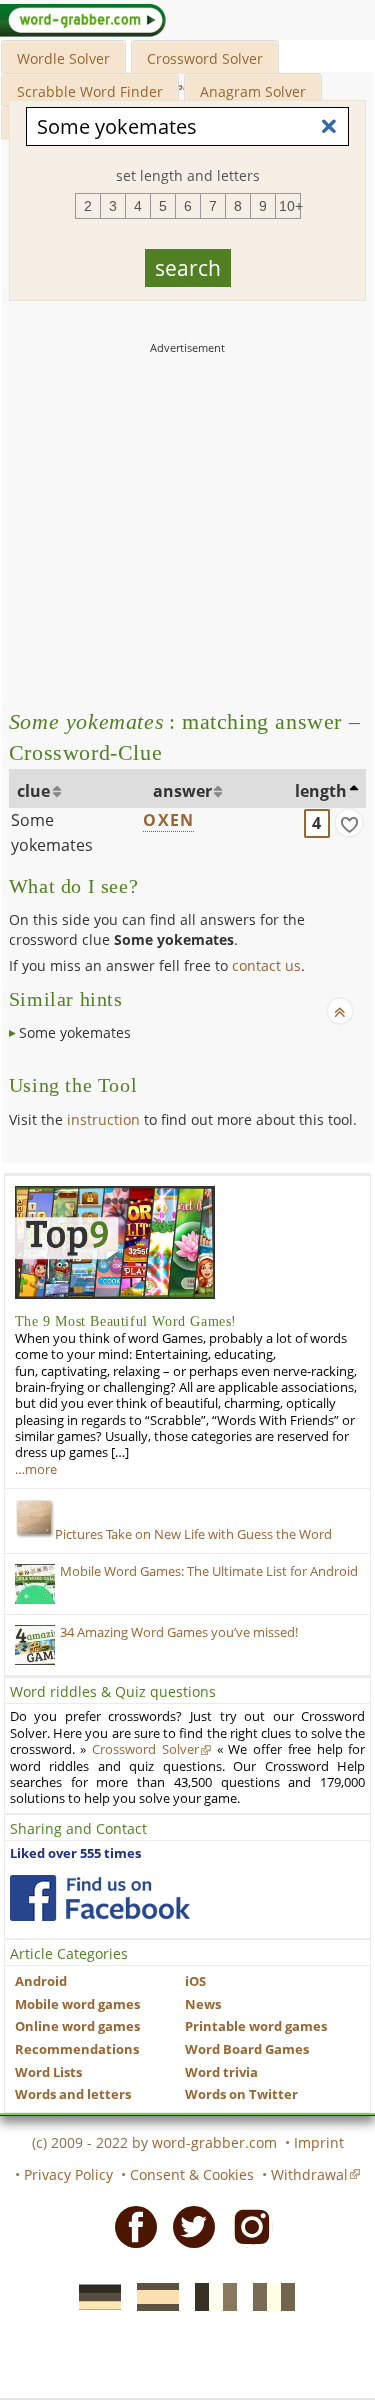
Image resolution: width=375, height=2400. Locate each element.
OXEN (168, 820)
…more (36, 1469)
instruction (103, 1119)
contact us (266, 965)
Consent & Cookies (192, 2174)
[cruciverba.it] (268, 2296)
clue (33, 791)
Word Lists (48, 2072)
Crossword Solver (205, 58)
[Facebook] (130, 2225)
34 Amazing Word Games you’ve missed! (179, 1632)
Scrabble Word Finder (90, 91)
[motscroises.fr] (210, 2296)
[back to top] (340, 1011)
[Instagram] (246, 2225)
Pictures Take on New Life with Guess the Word (193, 1534)
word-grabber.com (214, 2142)
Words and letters (73, 2094)
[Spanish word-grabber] (152, 2296)
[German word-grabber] (94, 2296)
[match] (349, 823)
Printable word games (256, 2026)
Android (41, 1981)
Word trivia (221, 2072)
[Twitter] (188, 2225)
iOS (195, 1981)
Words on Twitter (241, 2094)
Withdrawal (309, 2174)
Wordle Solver (63, 58)
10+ (290, 206)
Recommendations (77, 2049)
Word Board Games (247, 2049)
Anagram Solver (253, 91)
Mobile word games (77, 2004)
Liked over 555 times (75, 1853)
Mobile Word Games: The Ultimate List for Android (209, 1571)
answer (182, 791)
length (321, 791)
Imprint (319, 2142)
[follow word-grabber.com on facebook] (100, 1898)
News (203, 2004)
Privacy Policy (68, 2174)
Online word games (77, 2026)
